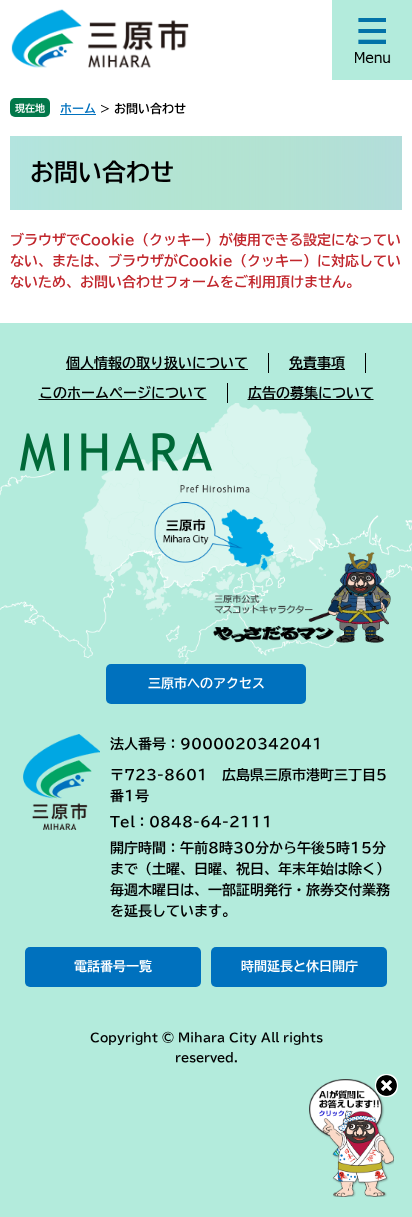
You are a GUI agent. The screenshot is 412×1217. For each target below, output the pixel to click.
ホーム (78, 108)
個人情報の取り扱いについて (157, 363)
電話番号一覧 (113, 966)
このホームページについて (123, 393)
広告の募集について (311, 393)
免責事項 (317, 363)
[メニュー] (372, 40)
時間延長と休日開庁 (299, 966)
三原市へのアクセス (206, 683)
